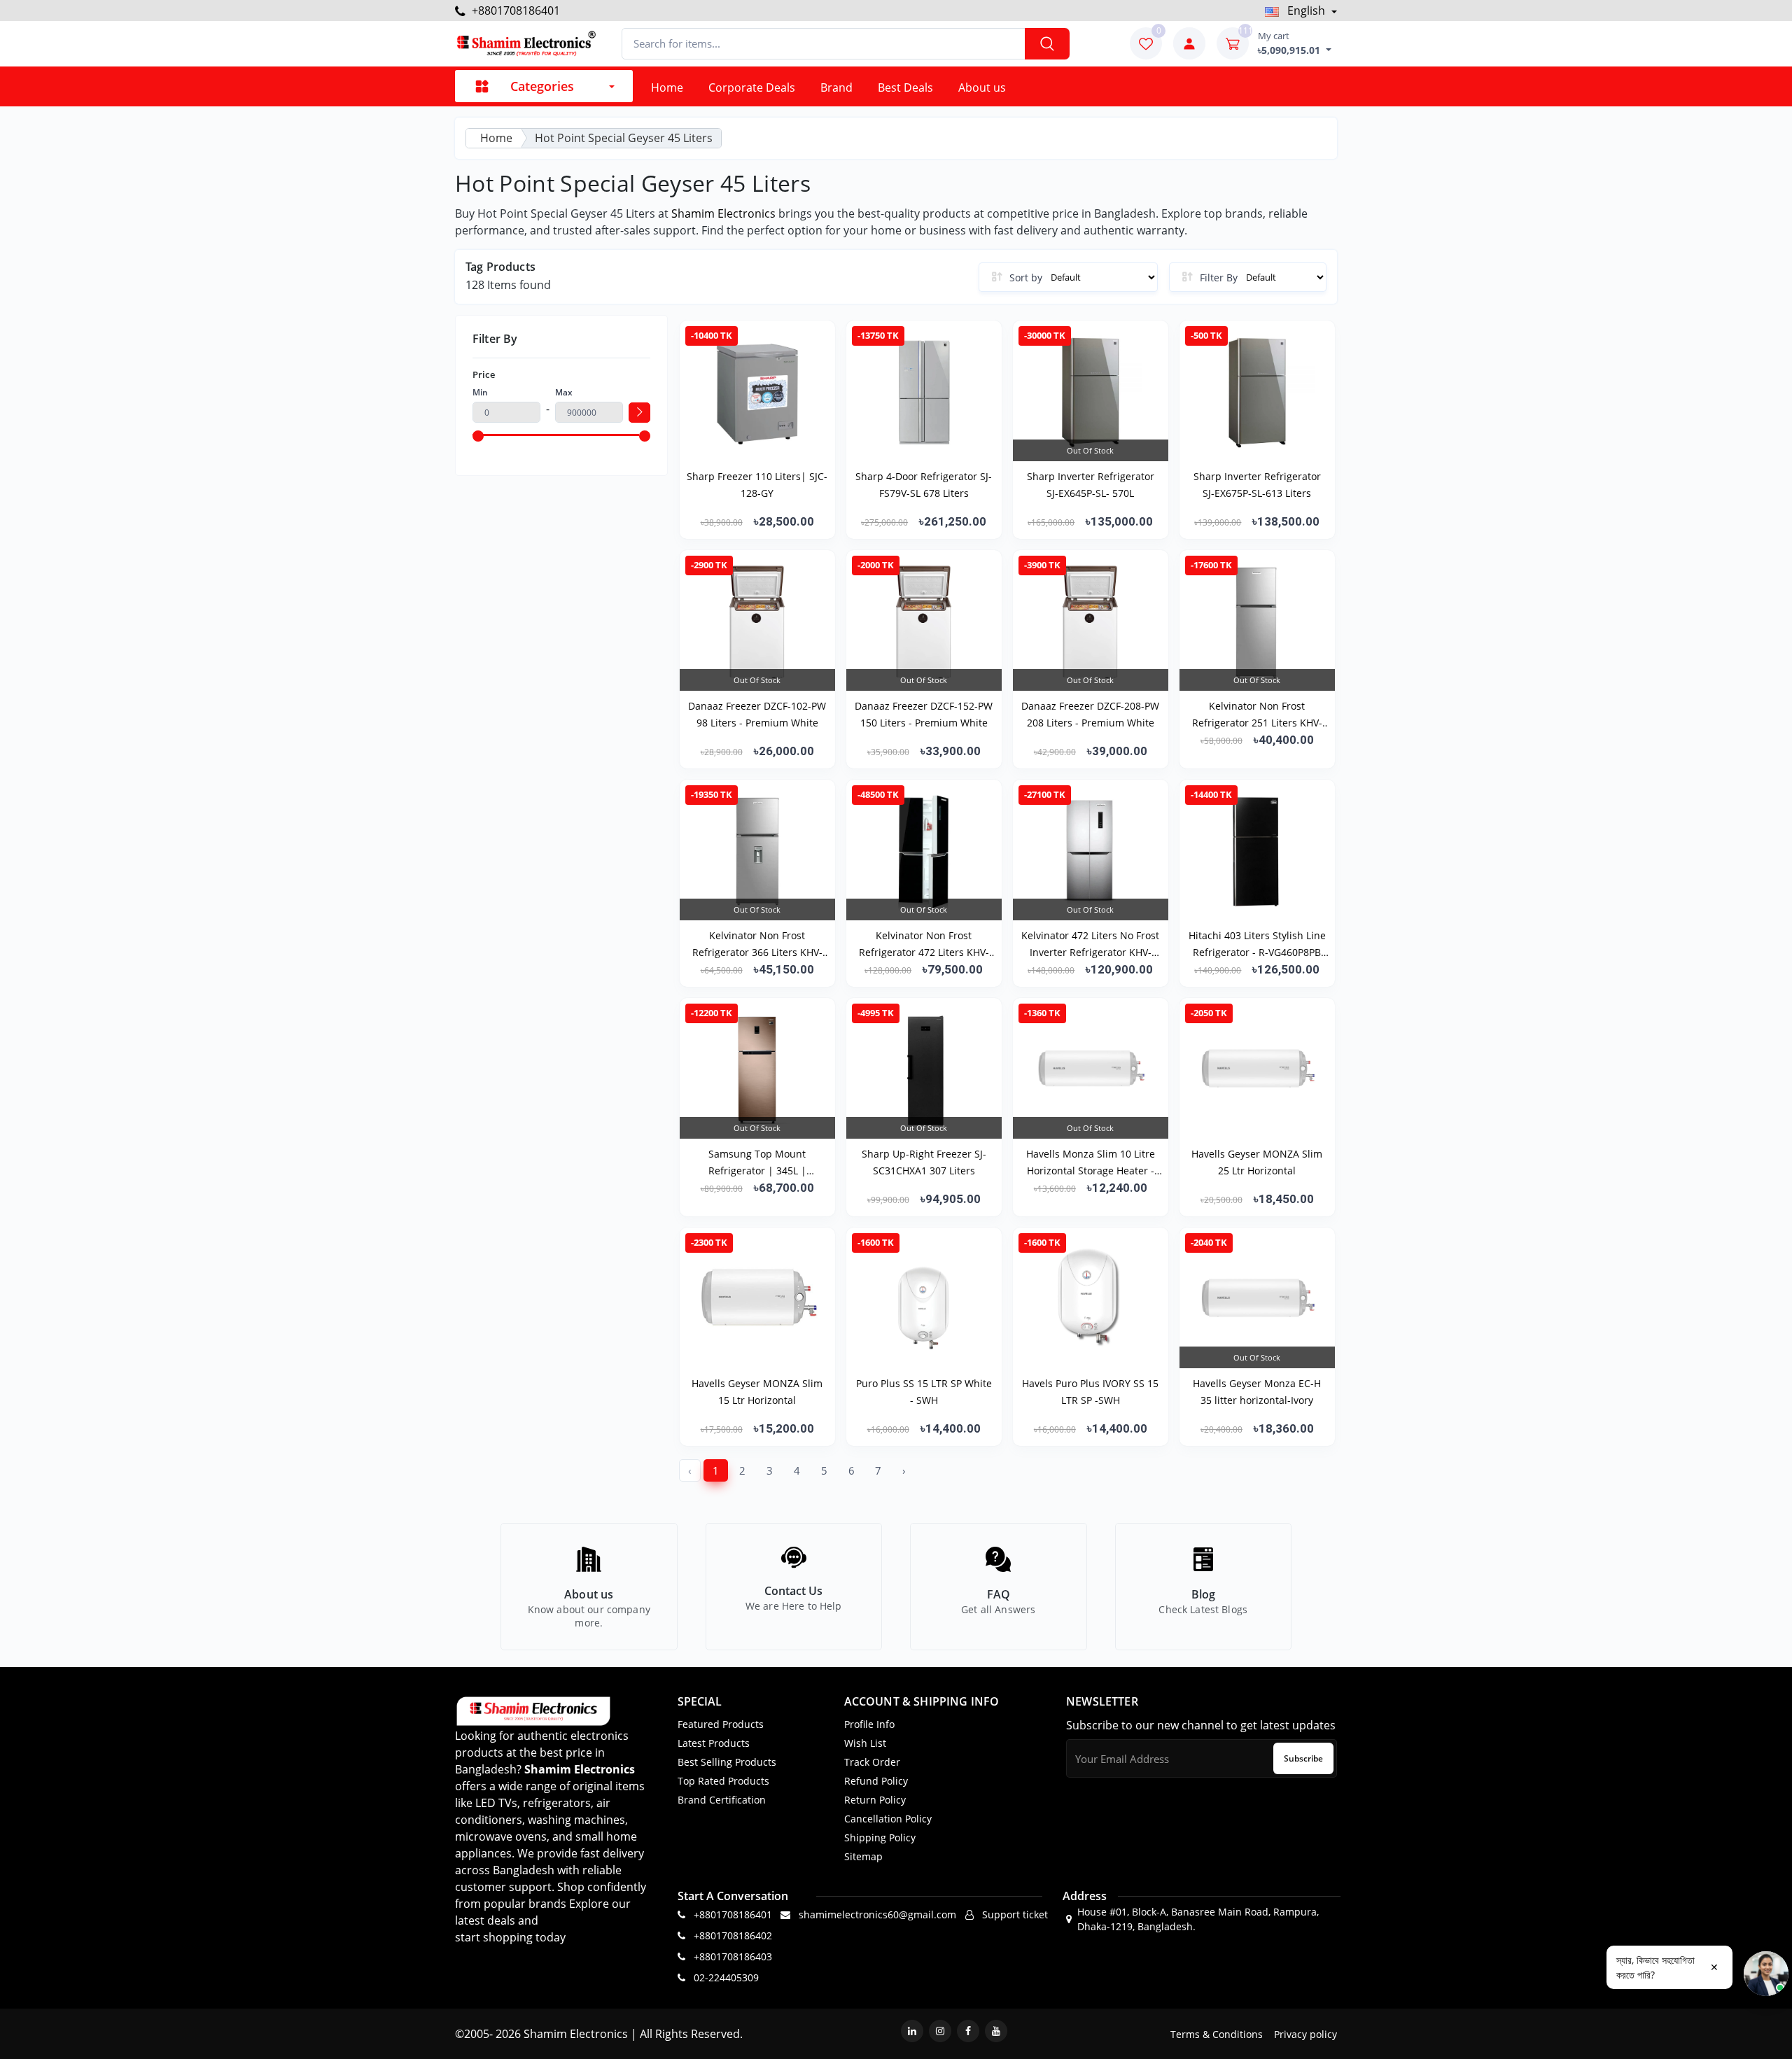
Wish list (865, 1743)
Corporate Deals (752, 87)
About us (982, 87)
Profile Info (869, 1724)
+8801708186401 (514, 10)
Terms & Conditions (1217, 2034)
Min (480, 392)
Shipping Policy (880, 1837)
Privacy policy (1305, 2034)
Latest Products (714, 1743)
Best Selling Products (727, 1762)
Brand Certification (722, 1800)
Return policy (875, 1800)
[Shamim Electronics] (525, 44)
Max (564, 392)
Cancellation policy (888, 1819)
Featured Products (721, 1724)
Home (667, 87)
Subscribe (1303, 1758)
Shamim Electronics (723, 213)
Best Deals (905, 87)
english (1306, 10)
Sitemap (863, 1856)
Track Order (872, 1762)
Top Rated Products (723, 1781)
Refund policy (876, 1781)
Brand (836, 87)
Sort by (1026, 277)
